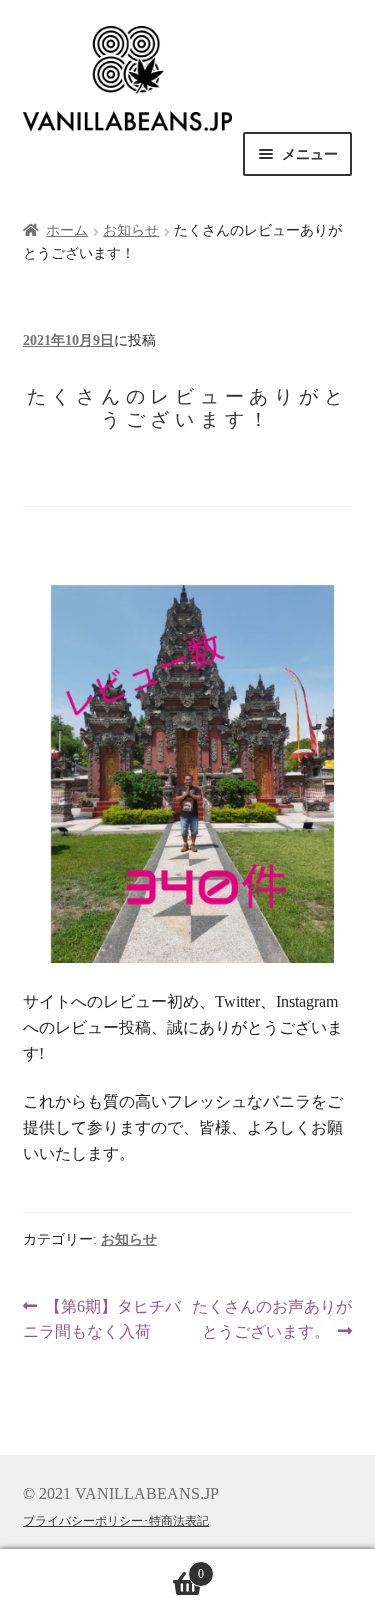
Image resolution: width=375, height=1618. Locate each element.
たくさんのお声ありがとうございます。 (271, 1321)
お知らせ (131, 230)
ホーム (67, 230)
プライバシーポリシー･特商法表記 (116, 1521)
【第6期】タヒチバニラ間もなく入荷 (102, 1321)
